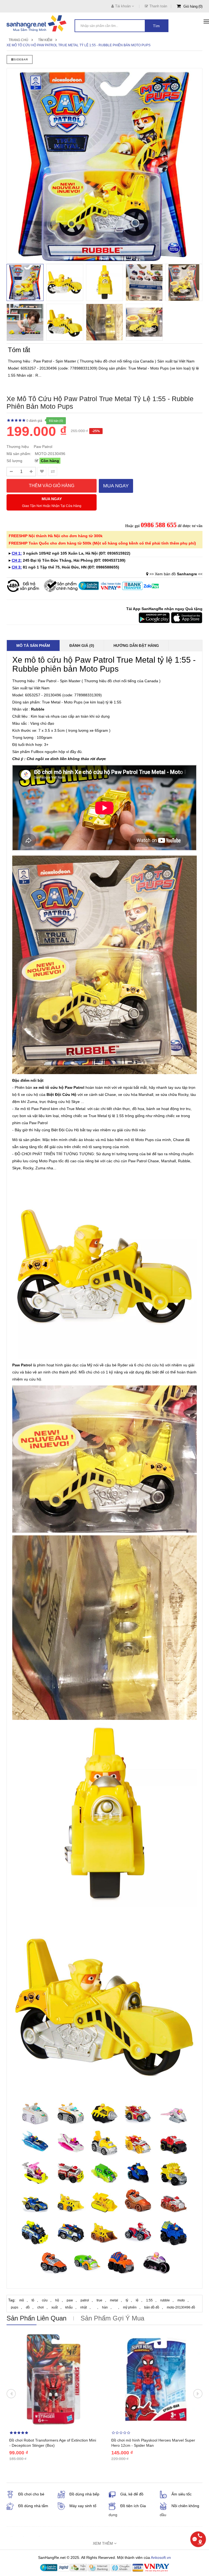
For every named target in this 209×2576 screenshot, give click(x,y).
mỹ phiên (130, 2307)
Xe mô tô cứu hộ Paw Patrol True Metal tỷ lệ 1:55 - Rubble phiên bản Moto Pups (79, 45)
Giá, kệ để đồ (132, 2494)
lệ (137, 2300)
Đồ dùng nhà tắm (33, 2506)
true (99, 2300)
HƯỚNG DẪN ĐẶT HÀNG (136, 645)
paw (70, 2300)
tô (33, 2300)
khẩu (69, 2307)
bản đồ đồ (152, 2307)
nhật (84, 2307)
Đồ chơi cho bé (31, 2494)
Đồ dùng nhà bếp (84, 2494)
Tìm (156, 26)
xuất (55, 2307)
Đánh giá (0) (82, 645)
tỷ (127, 2300)
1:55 (149, 2300)
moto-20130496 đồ (181, 2307)
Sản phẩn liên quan (36, 2318)
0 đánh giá (34, 421)
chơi (41, 2307)
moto (181, 2300)
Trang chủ (19, 40)
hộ (57, 2300)
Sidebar (21, 59)
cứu (45, 2300)
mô (22, 2300)
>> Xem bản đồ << (176, 574)
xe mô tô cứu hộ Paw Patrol (59, 1087)
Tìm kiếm (45, 40)
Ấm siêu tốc (182, 2494)
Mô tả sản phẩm (33, 645)
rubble (165, 2300)
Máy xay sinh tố (83, 2506)
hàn (105, 2307)
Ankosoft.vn (161, 2557)
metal (114, 2300)
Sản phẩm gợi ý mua (112, 2318)
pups (15, 2307)
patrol (85, 2300)
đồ (28, 2307)
